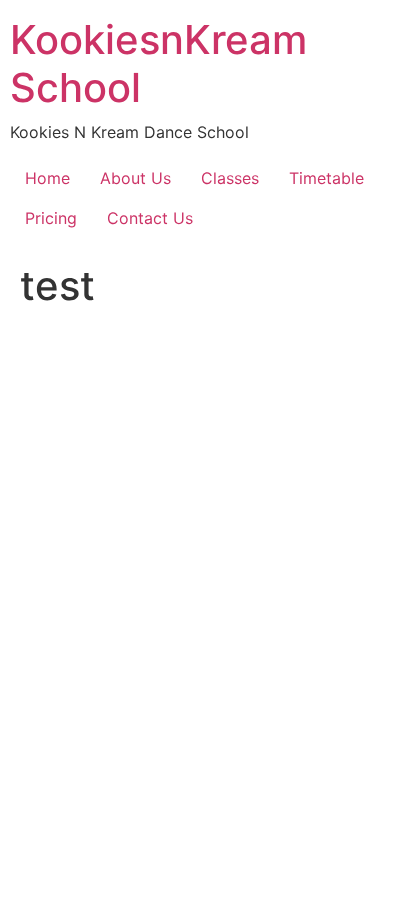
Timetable (326, 178)
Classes (230, 178)
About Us (135, 178)
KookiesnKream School (158, 63)
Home (47, 178)
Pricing (51, 218)
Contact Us (150, 218)
